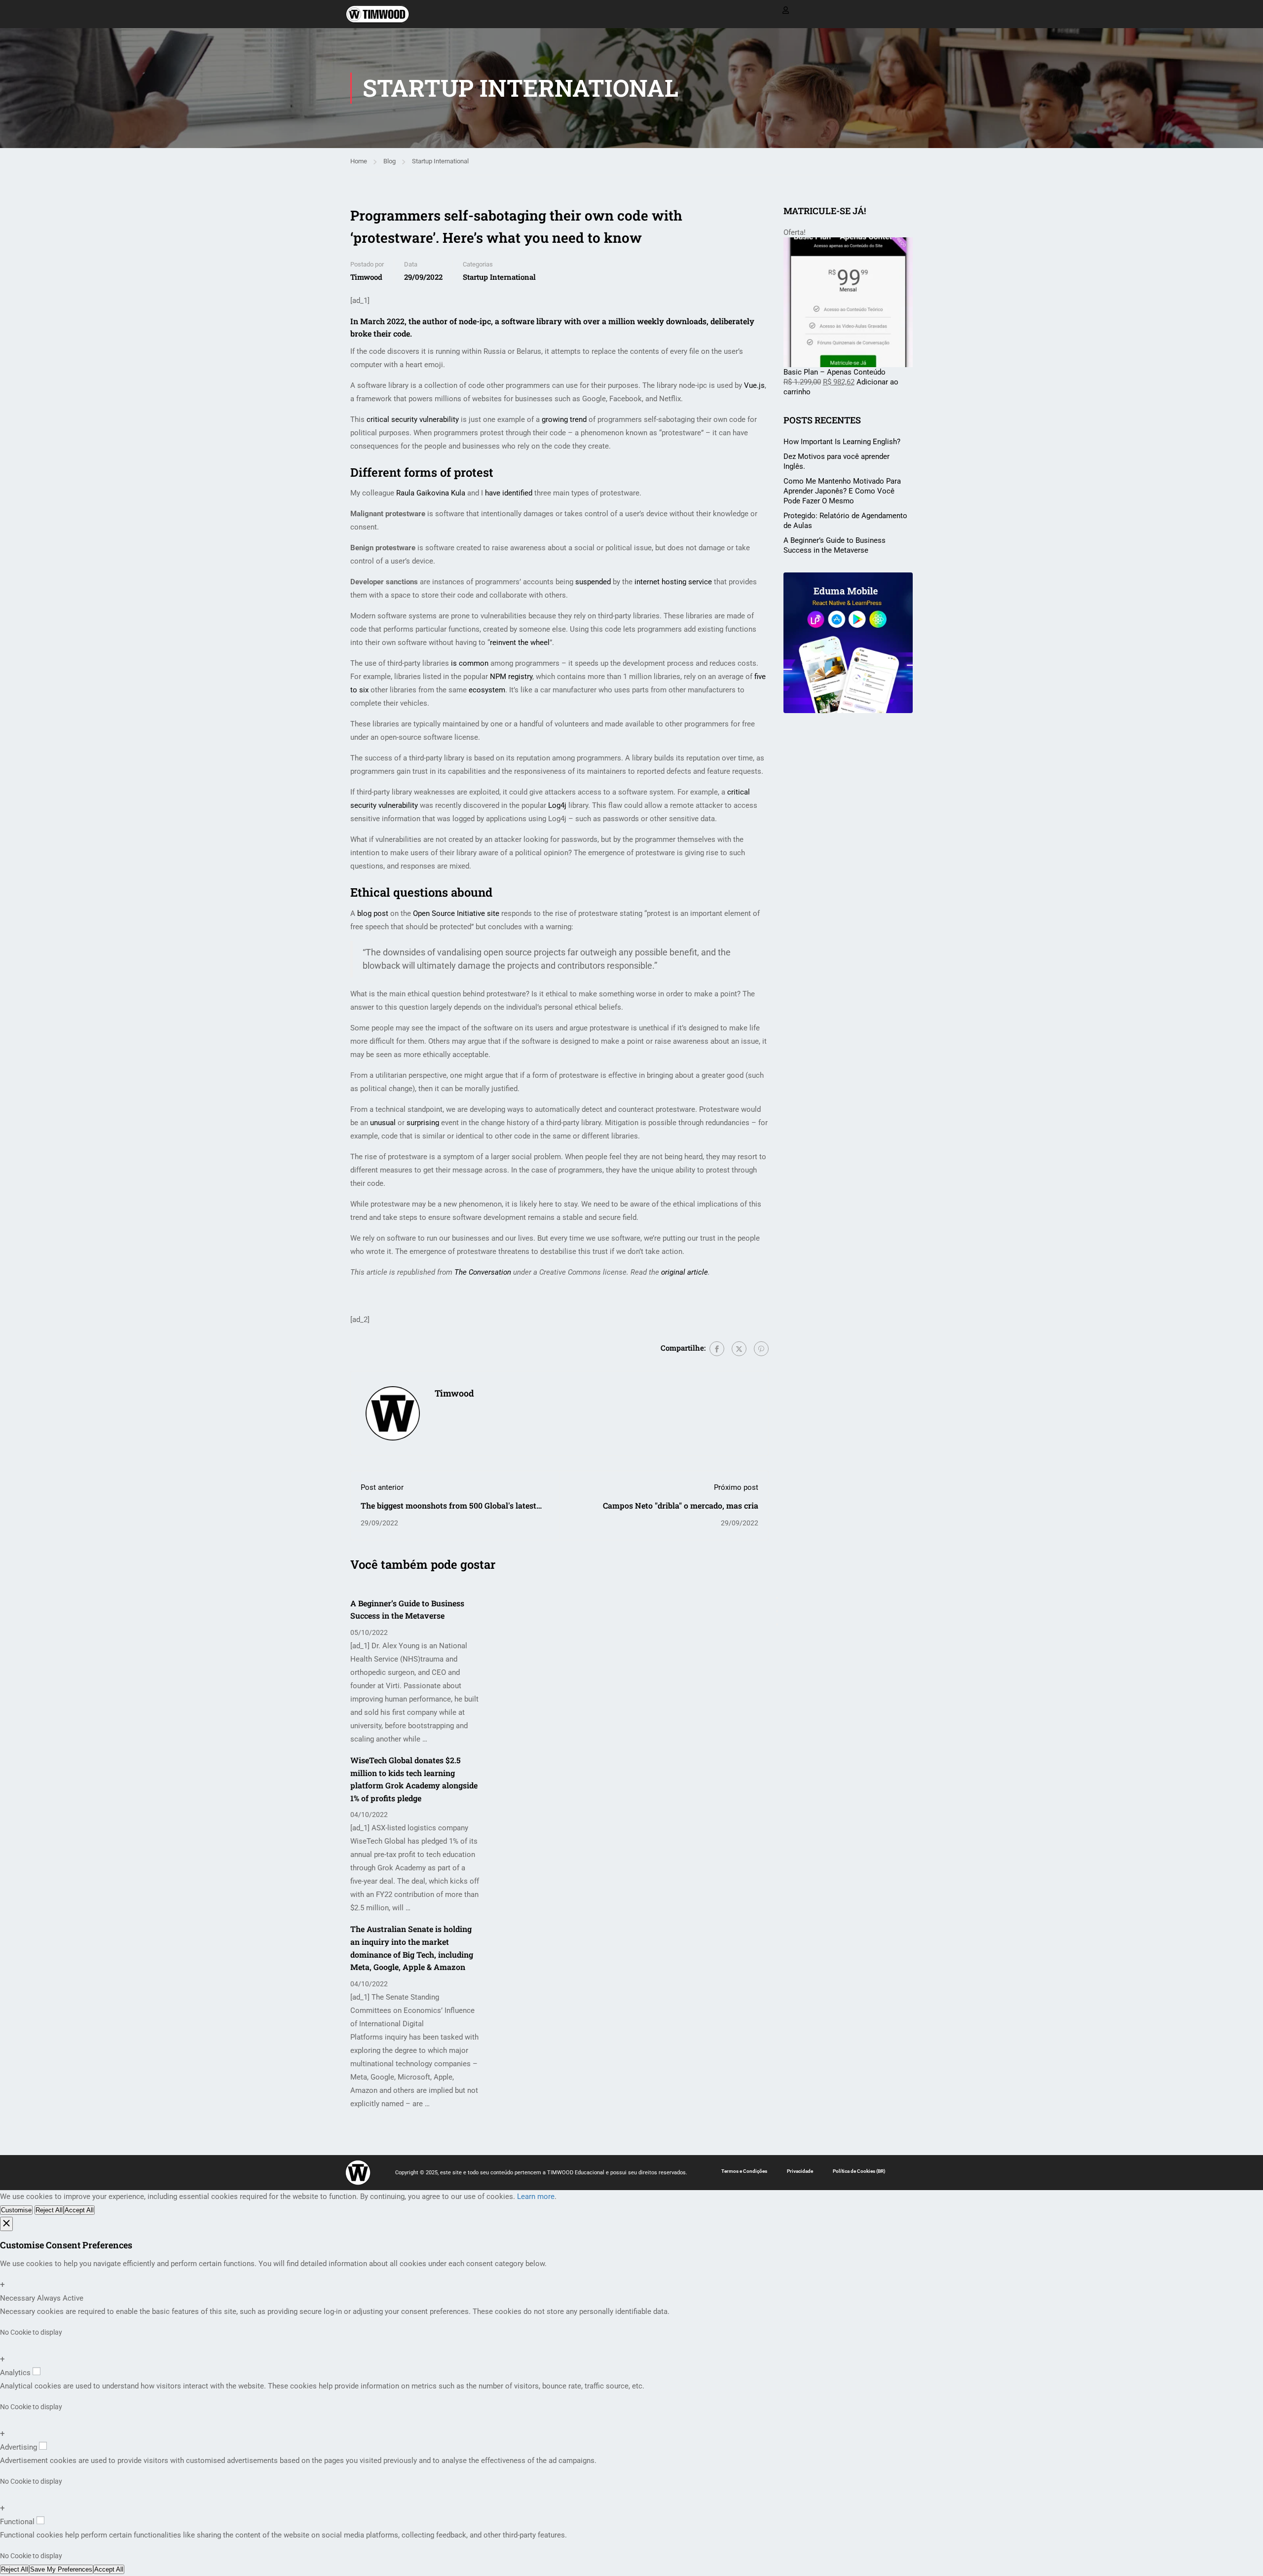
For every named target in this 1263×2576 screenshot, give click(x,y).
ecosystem (487, 690)
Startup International (440, 161)
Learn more (536, 2197)
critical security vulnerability (413, 419)
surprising (423, 1123)
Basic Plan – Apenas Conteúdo (835, 372)
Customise (16, 2210)
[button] (777, 1625)
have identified (509, 493)
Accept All (79, 2210)
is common (470, 663)
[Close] (6, 2224)
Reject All (49, 2210)
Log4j (557, 805)
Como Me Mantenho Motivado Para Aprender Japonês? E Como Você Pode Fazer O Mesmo (842, 491)
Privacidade (800, 2171)
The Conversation (483, 1272)
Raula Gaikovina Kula (431, 493)
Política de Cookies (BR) (859, 2171)
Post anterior (382, 1487)
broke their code (380, 333)
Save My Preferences (61, 2569)
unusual (383, 1123)
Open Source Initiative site (456, 913)
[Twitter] (739, 1349)
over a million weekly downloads (645, 321)
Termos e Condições (744, 2171)
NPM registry (511, 677)
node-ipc (475, 321)
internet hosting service (673, 582)
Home (359, 161)
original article (685, 1272)
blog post (373, 913)
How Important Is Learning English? (842, 442)
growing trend (564, 419)
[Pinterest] (761, 1349)
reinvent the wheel (520, 643)
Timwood (366, 277)
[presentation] (777, 1598)
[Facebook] (717, 1349)
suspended (593, 582)
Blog (390, 161)
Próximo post (736, 1487)
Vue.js (754, 385)
